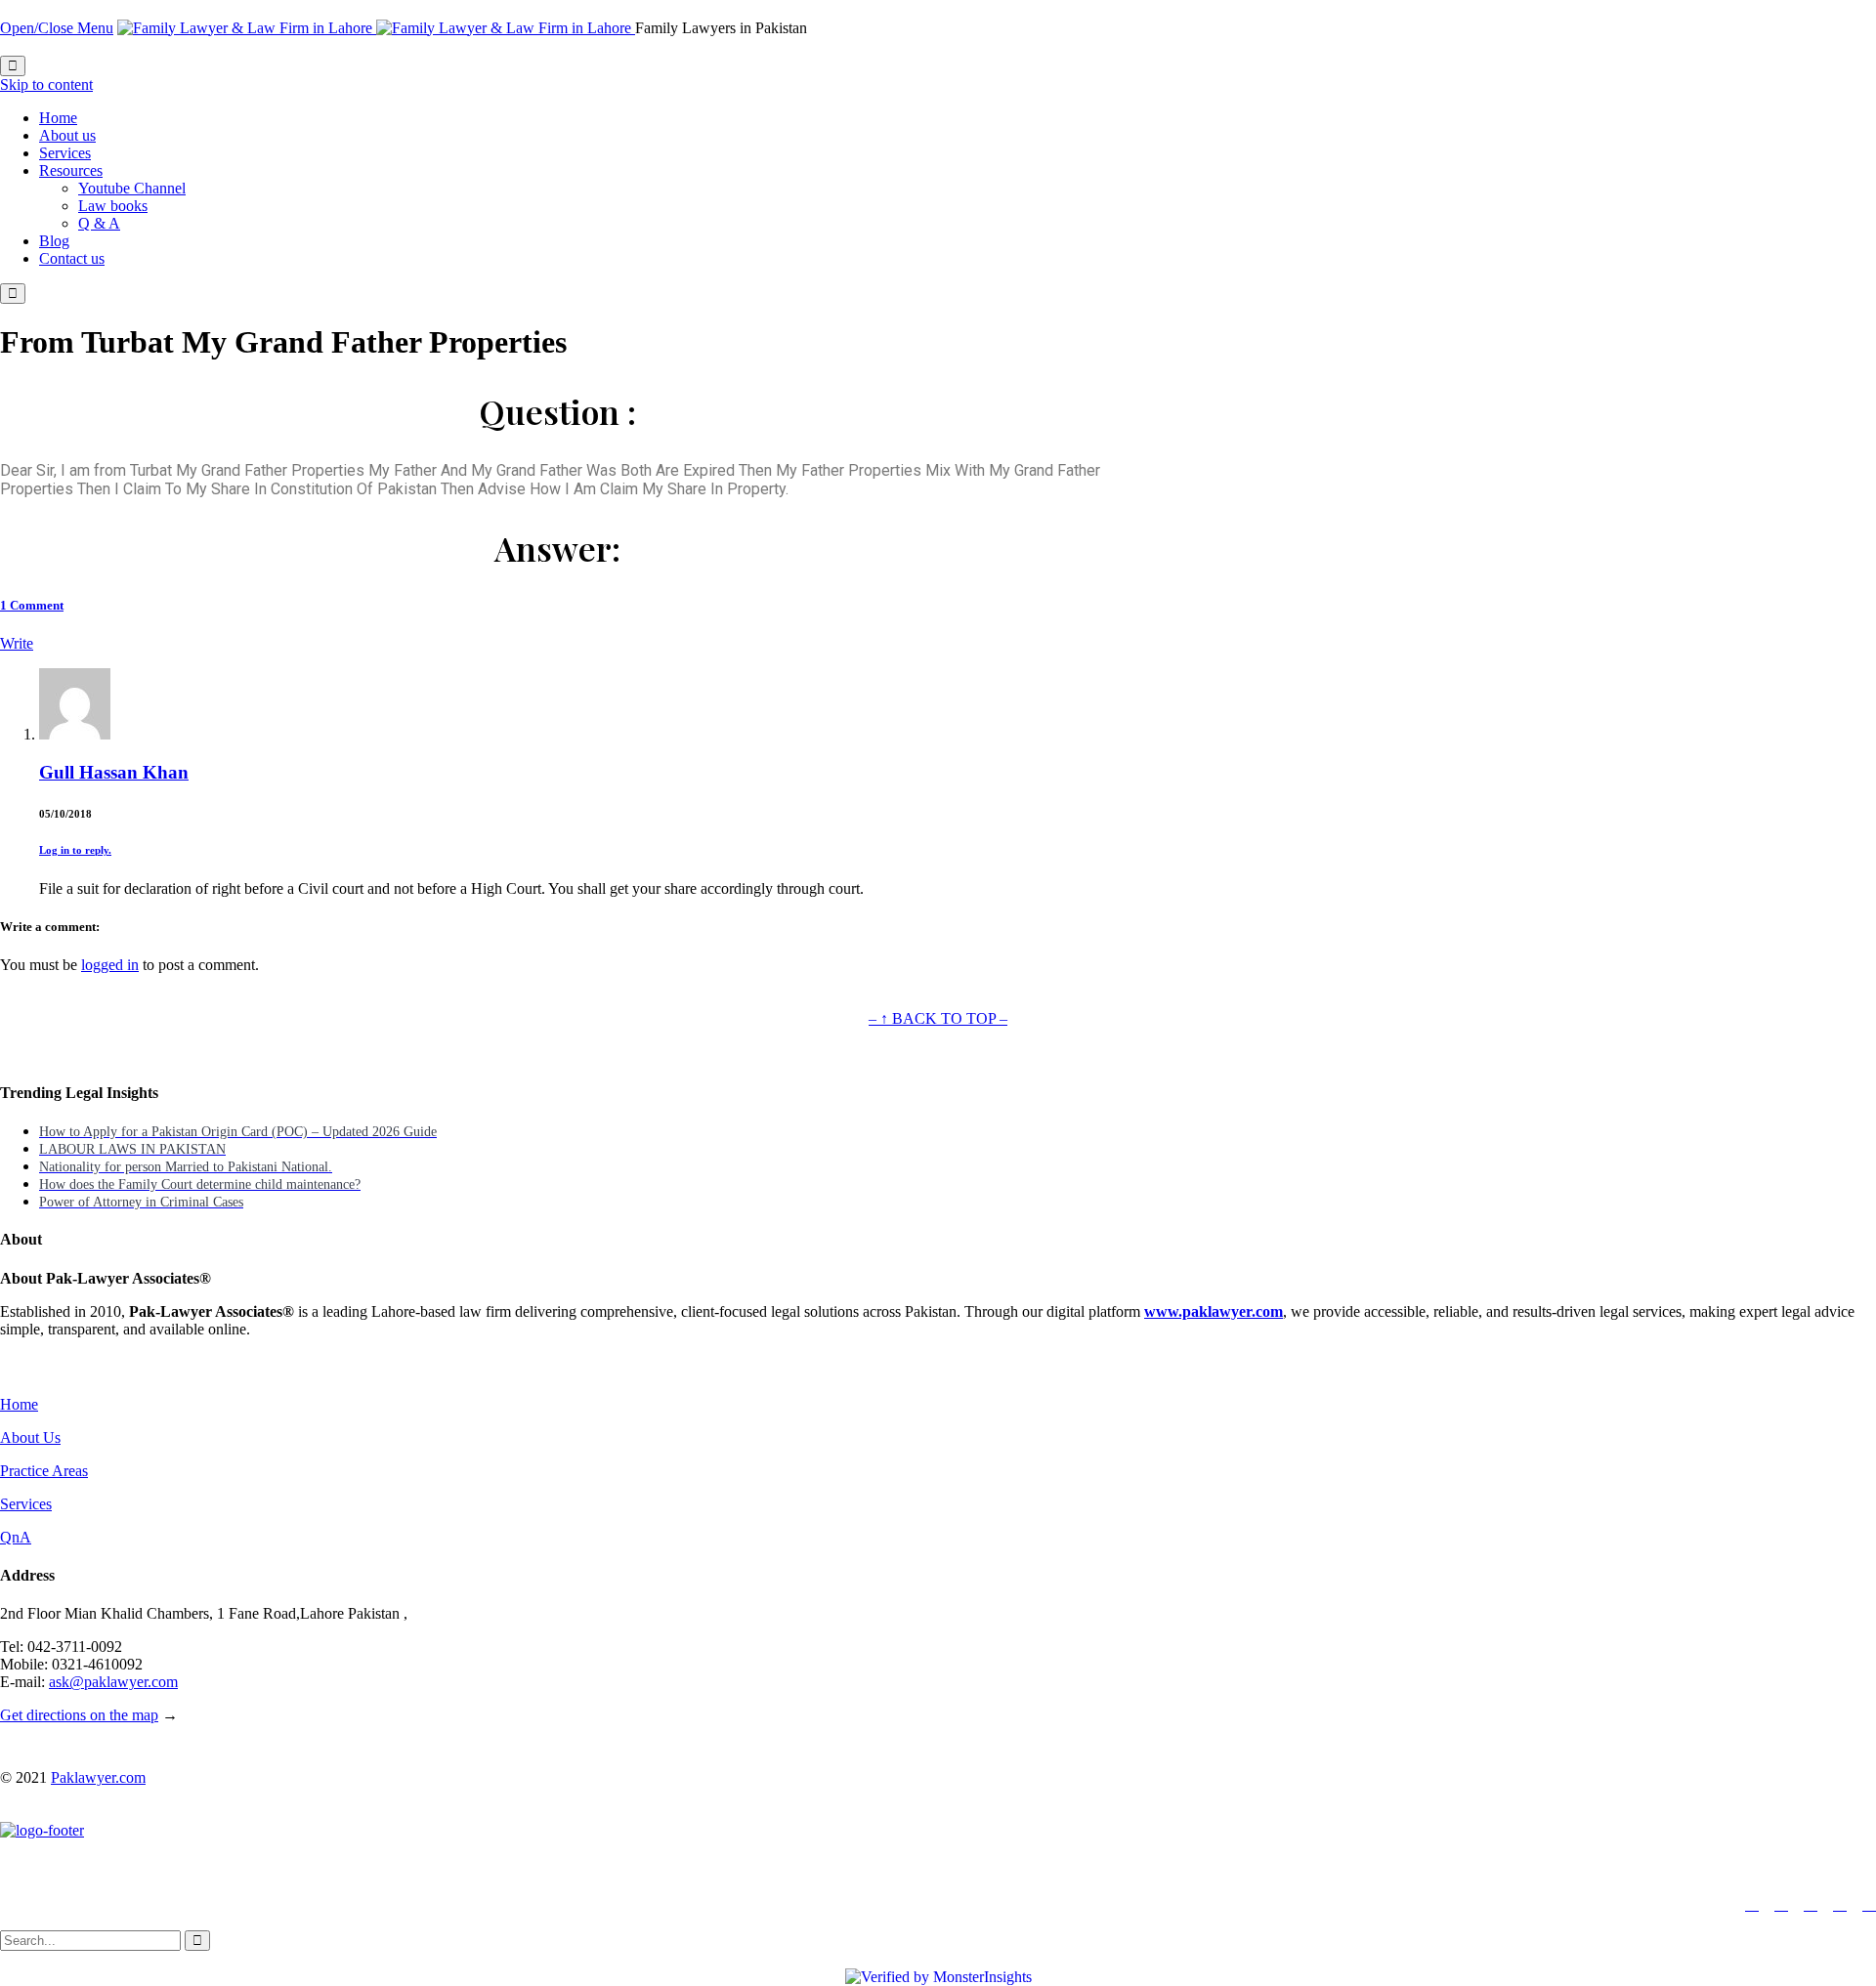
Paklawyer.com (98, 1777)
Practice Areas (44, 1471)
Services (26, 1504)
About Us (30, 1437)
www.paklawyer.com (1214, 1311)
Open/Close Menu (57, 28)
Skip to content (46, 85)
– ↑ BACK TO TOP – (938, 1018)
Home (19, 1404)
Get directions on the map (79, 1715)
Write (17, 643)
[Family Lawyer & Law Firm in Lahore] (376, 28)
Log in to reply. (75, 850)
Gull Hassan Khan (114, 772)
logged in (110, 965)
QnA (16, 1537)
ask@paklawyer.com (113, 1682)
